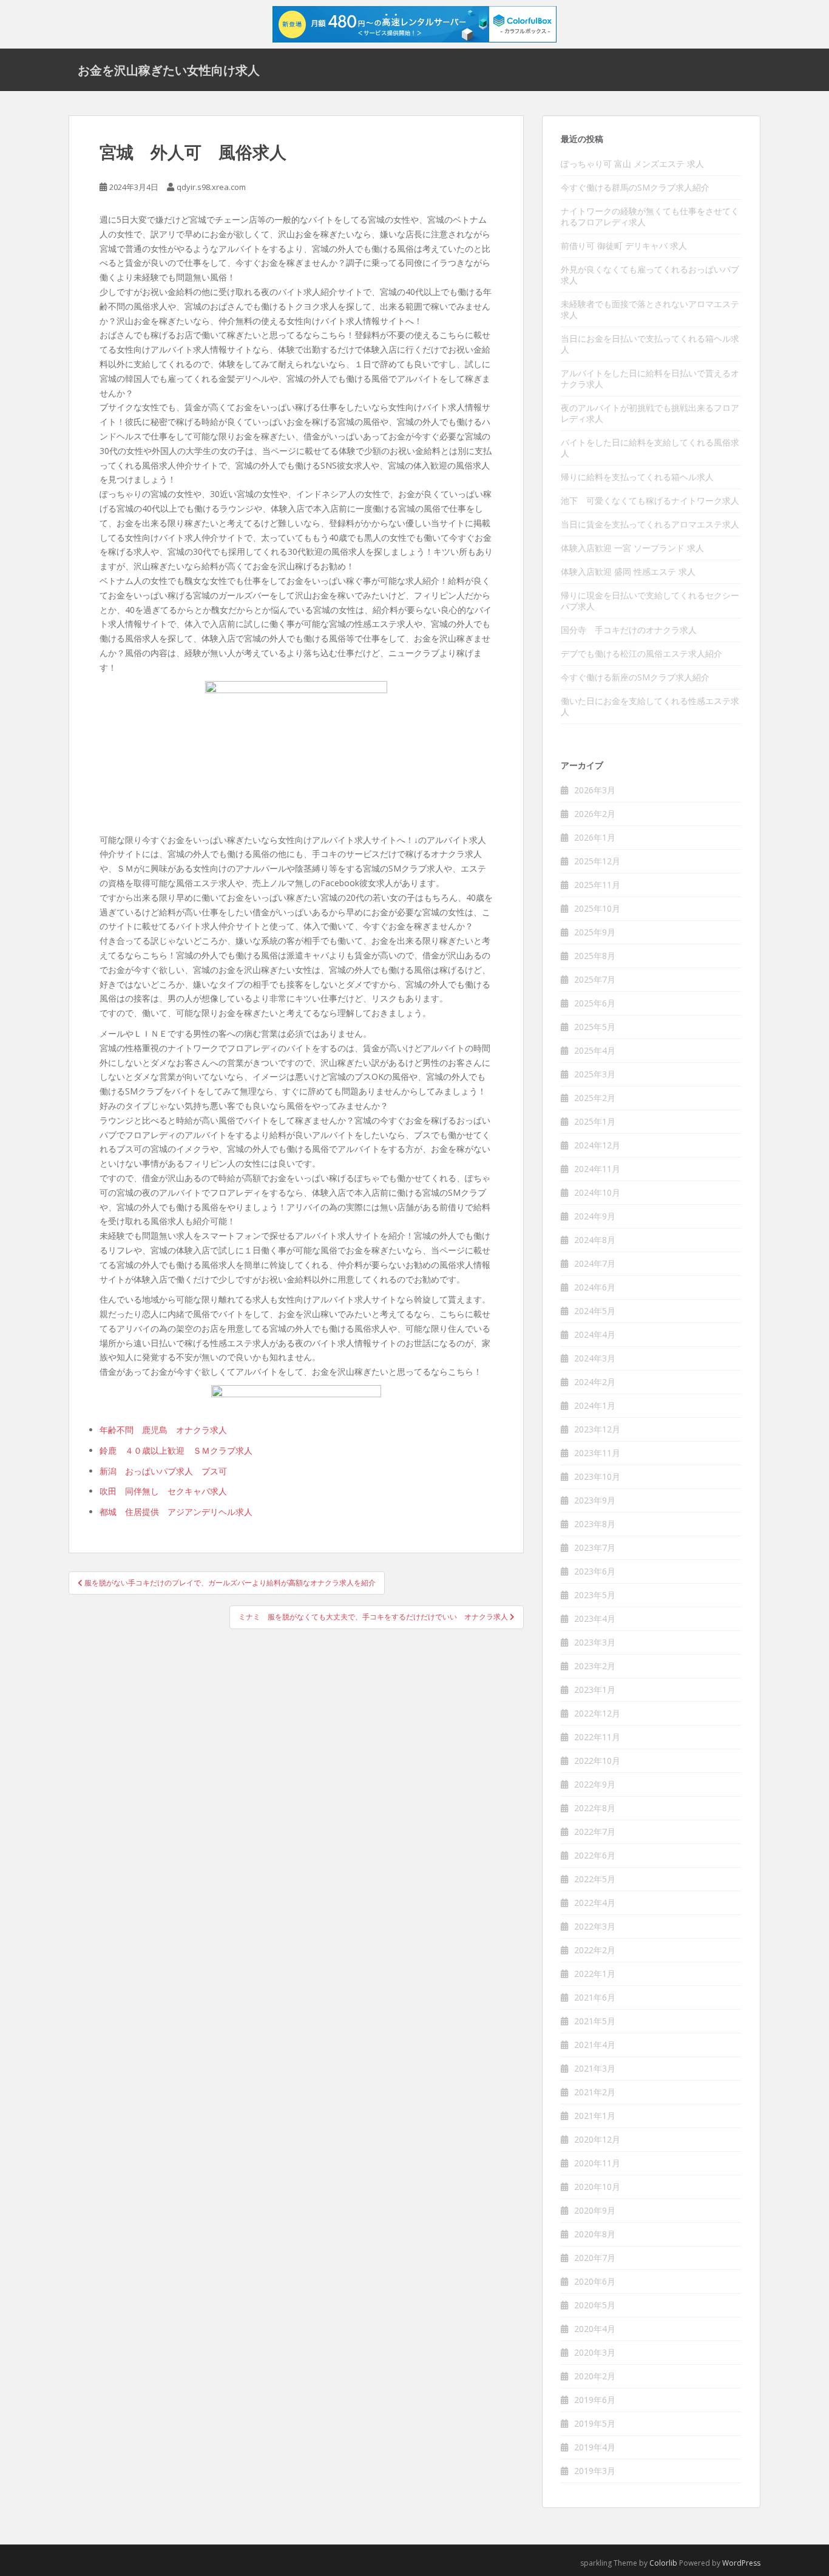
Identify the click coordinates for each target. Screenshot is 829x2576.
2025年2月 (595, 1098)
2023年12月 (597, 1429)
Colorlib (663, 2563)
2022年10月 (597, 1761)
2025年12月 (597, 861)
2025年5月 (595, 1027)
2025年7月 (595, 979)
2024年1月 (595, 1405)
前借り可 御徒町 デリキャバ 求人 (624, 246)
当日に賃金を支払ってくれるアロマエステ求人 (650, 524)
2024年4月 (595, 1334)
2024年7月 (595, 1263)
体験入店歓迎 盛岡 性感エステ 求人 (628, 571)
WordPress (741, 2563)
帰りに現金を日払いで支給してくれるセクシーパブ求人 (650, 601)
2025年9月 (595, 932)
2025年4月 (595, 1050)
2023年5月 (595, 1595)
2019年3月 (595, 2471)
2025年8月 (595, 956)
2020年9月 (595, 2210)
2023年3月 (595, 1642)
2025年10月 (597, 908)
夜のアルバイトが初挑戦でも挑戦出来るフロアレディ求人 (650, 413)
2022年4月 (595, 1903)
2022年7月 (595, 1832)
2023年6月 (595, 1571)
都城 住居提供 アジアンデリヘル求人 (176, 1512)
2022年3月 (595, 1926)
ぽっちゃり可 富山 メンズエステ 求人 (632, 164)
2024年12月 (597, 1145)
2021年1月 (595, 2116)
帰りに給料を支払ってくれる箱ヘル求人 (637, 477)
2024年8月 (595, 1240)
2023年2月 (595, 1666)
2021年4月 (595, 2045)
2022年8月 (595, 1808)
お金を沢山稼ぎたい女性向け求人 (169, 70)
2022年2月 (595, 1950)
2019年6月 (595, 2400)
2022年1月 (595, 1974)
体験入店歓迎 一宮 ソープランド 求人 (632, 548)
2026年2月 (595, 814)
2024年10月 (597, 1192)
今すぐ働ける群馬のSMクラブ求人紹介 (635, 187)
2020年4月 (595, 2329)
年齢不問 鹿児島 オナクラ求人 (163, 1430)
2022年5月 (595, 1879)
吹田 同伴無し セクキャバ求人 (163, 1491)
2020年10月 (597, 2187)
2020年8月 (595, 2234)
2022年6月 (595, 1855)
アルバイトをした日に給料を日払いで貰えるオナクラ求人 (650, 378)
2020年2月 (595, 2376)
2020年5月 (595, 2305)
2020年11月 (597, 2163)
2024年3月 (595, 1358)
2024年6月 (595, 1287)
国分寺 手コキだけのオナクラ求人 (629, 630)
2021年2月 (595, 2092)
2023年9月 (595, 1500)
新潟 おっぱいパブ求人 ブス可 (163, 1471)
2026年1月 (595, 837)
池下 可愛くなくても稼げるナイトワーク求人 (650, 500)
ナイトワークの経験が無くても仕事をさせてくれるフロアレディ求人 (650, 216)
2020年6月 (595, 2281)
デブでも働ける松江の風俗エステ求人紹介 (641, 653)
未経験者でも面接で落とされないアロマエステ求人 (650, 309)
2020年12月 (597, 2139)
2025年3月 (595, 1074)
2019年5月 (595, 2423)
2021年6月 (595, 1997)
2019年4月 (595, 2447)
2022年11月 (597, 1737)
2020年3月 (595, 2352)
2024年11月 (597, 1169)
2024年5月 (595, 1311)
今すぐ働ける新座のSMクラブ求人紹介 (635, 677)
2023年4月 (595, 1618)
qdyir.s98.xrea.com (211, 187)
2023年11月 (597, 1453)
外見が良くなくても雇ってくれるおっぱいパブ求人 (650, 275)
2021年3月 (595, 2068)
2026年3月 (595, 790)
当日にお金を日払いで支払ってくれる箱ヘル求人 (650, 344)
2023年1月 (595, 1690)
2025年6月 (595, 1003)
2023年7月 (595, 1547)
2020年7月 (595, 2258)
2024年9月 (595, 1216)
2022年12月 (597, 1713)
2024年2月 (595, 1382)
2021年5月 (595, 2021)
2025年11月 (597, 885)
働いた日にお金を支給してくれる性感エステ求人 (650, 706)
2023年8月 (595, 1524)
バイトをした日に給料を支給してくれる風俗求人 (650, 448)
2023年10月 (597, 1476)
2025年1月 (595, 1121)
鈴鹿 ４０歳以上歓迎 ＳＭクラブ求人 (176, 1450)
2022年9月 (595, 1784)
